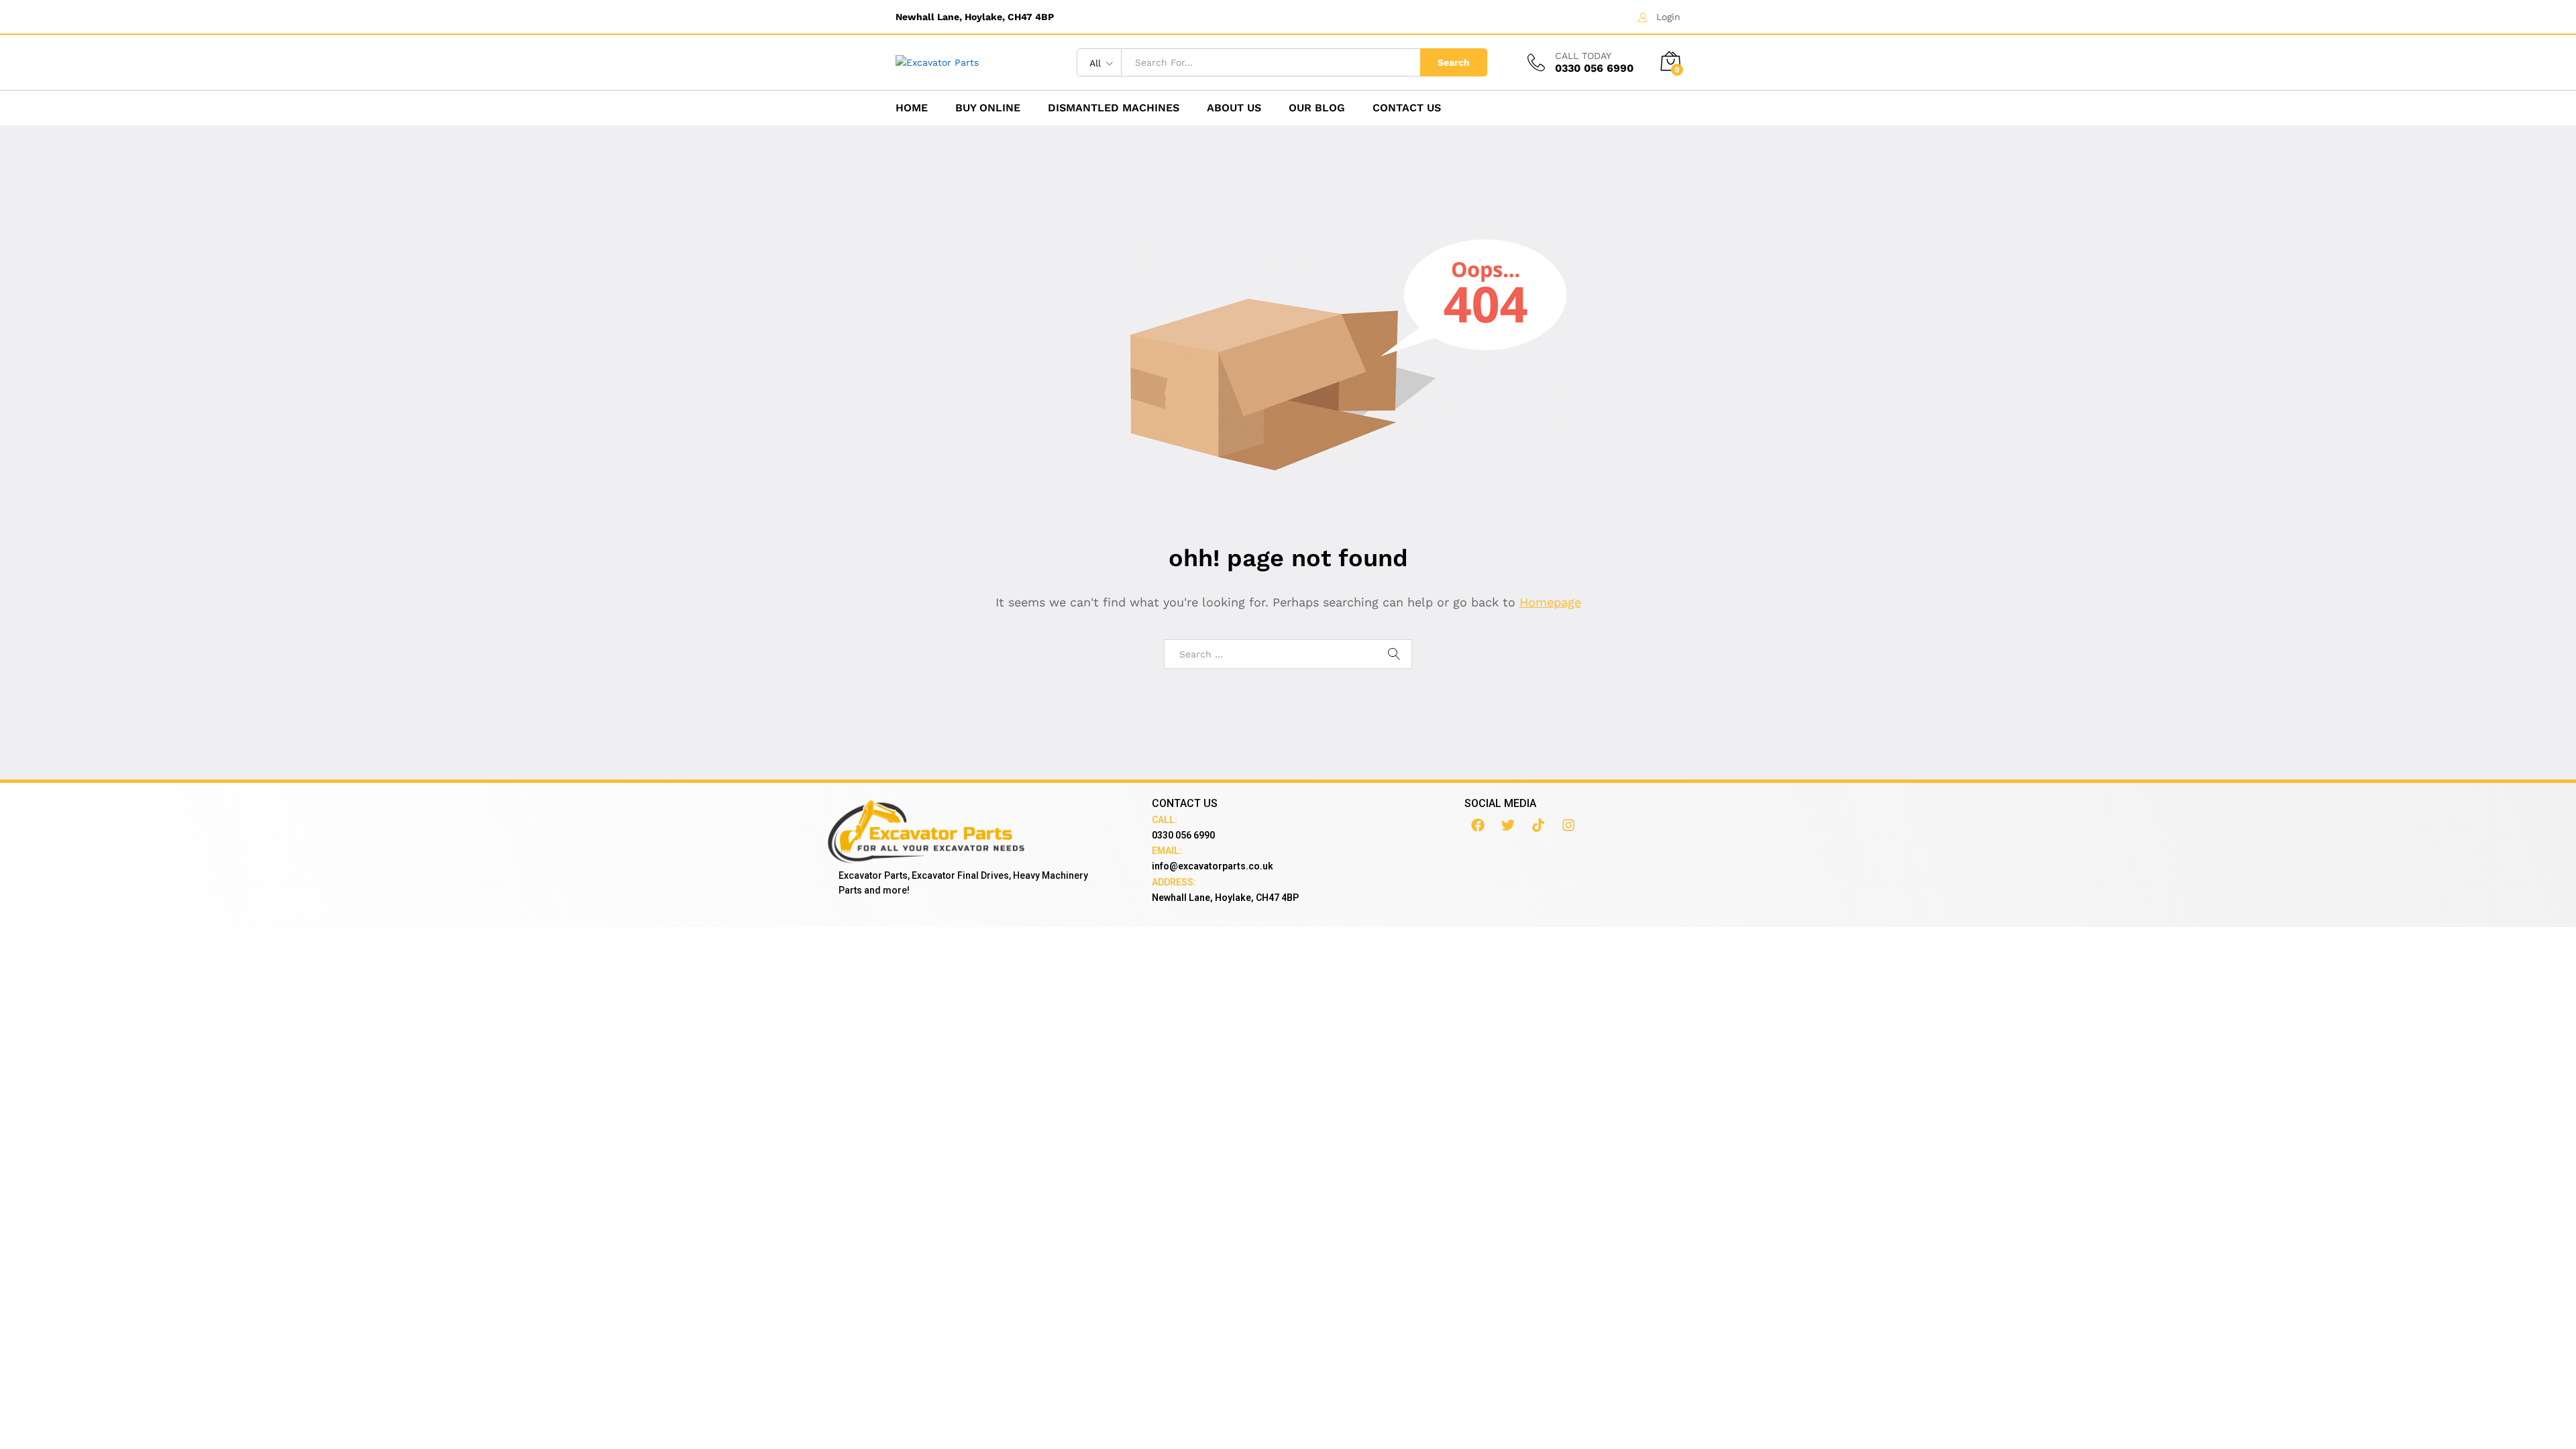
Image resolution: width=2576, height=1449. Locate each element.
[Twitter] (1508, 825)
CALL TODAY (1583, 56)
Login (1668, 17)
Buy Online (988, 108)
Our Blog (1317, 108)
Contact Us (1407, 108)
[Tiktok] (1538, 825)
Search (1454, 62)
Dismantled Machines (1114, 108)
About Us (1234, 108)
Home (912, 108)
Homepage (1550, 602)
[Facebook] (1478, 825)
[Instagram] (1568, 825)
